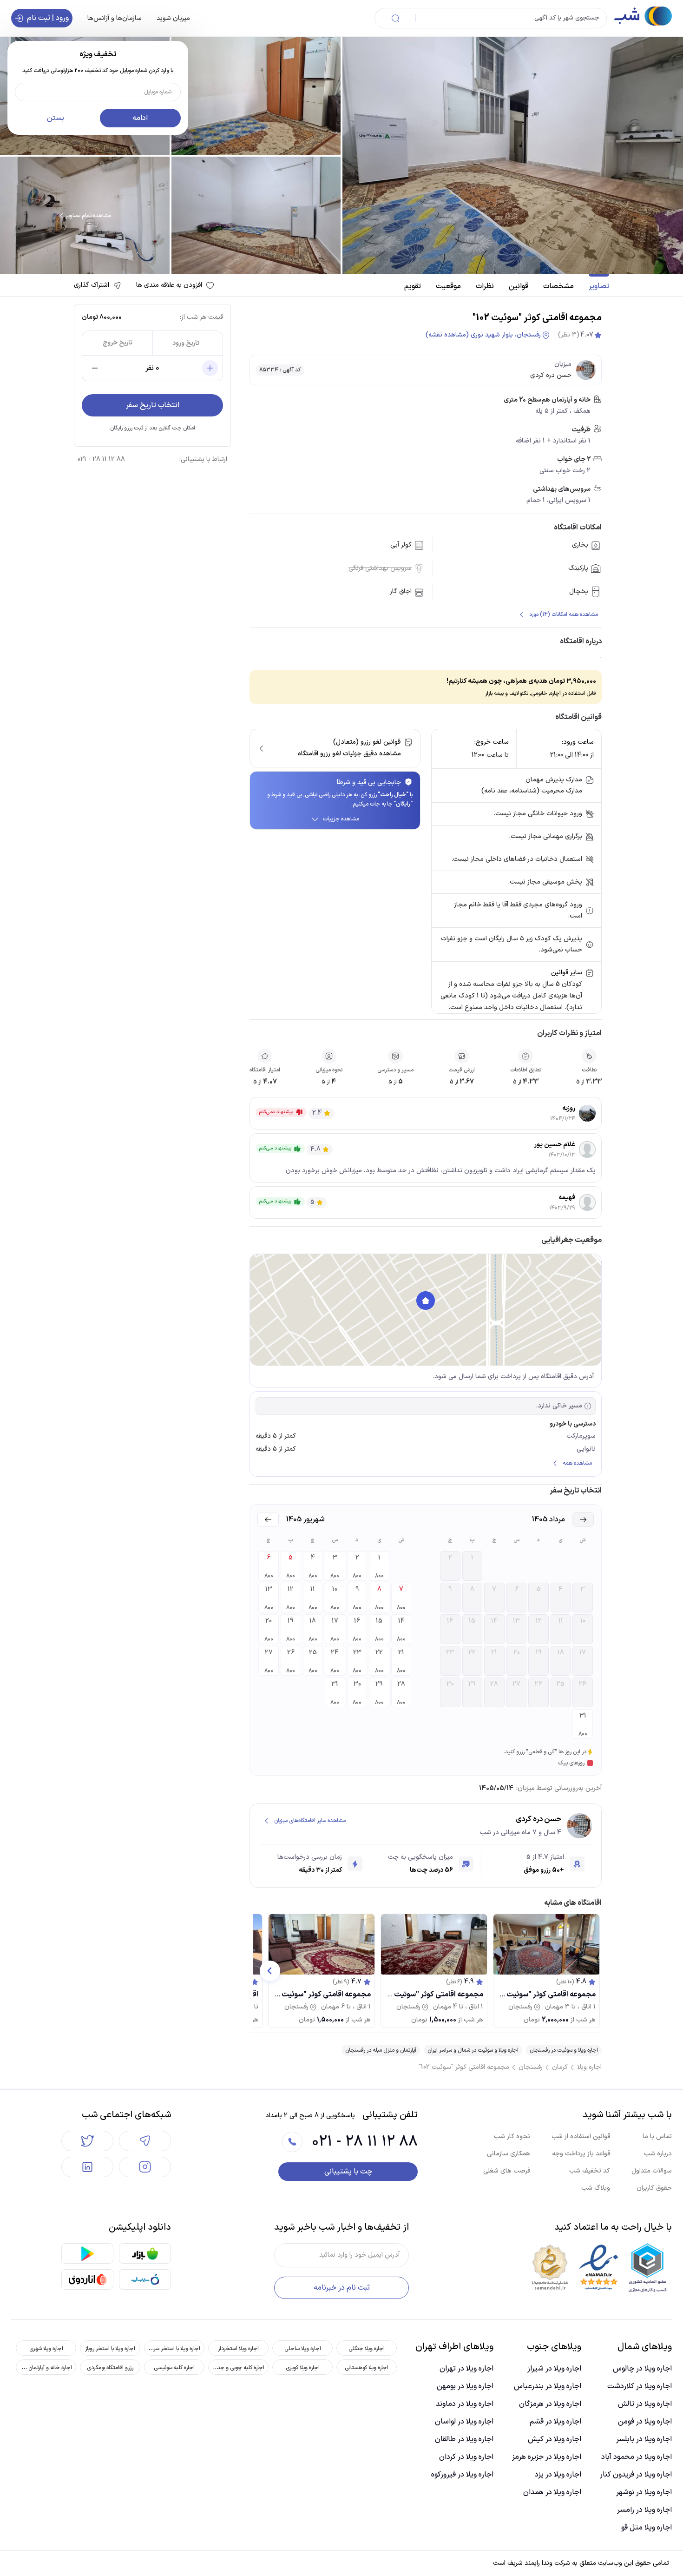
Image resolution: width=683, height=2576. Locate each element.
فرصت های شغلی (507, 2171)
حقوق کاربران (654, 2188)
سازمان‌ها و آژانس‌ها (115, 18)
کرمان (560, 2067)
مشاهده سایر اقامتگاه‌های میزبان (310, 1821)
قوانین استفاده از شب (581, 2137)
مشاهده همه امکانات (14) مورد (564, 614)
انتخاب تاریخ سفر (153, 405)
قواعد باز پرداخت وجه (581, 2154)
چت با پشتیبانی (348, 2172)
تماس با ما (657, 2137)
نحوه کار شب (512, 2137)
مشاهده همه (577, 1463)
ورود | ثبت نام (48, 18)
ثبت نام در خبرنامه (342, 2288)
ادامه (140, 118)
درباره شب (658, 2154)
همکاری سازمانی (509, 2154)
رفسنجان (531, 2067)
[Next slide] (270, 1971)
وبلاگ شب (596, 2188)
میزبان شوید (173, 18)
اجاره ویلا (589, 2067)
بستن (56, 118)
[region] (426, 1310)
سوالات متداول (652, 2171)
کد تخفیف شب (590, 2171)
